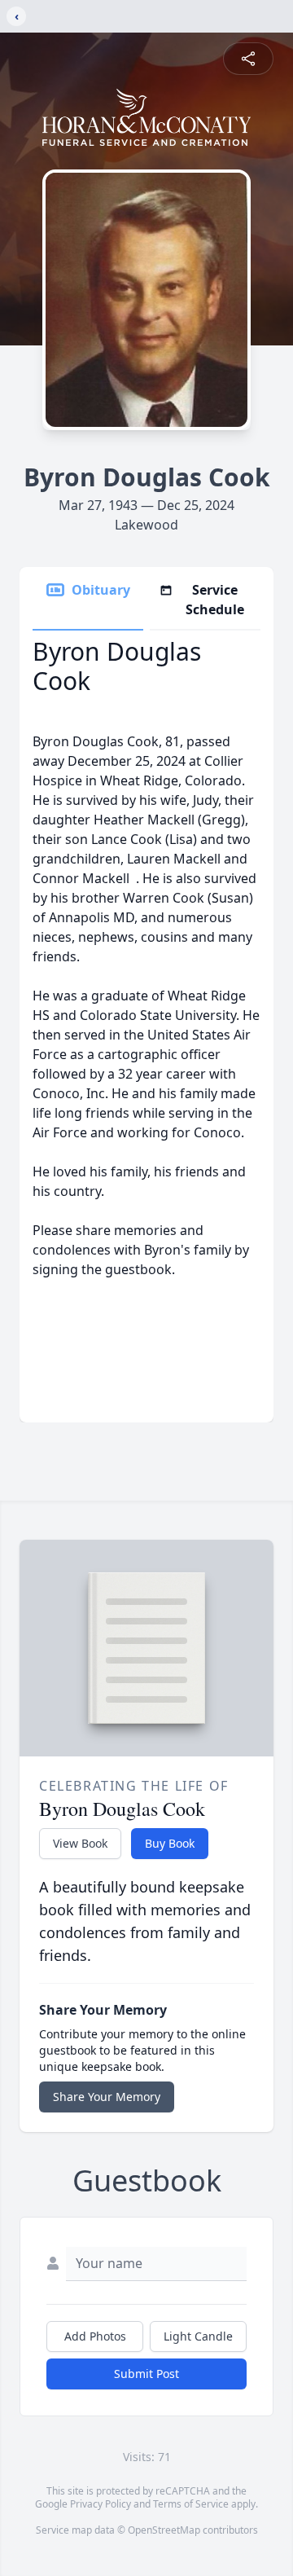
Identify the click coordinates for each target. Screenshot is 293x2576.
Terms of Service (191, 2504)
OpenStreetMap (164, 2530)
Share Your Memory (107, 2097)
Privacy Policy (101, 2504)
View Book (80, 1843)
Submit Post (146, 2374)
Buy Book (170, 1843)
